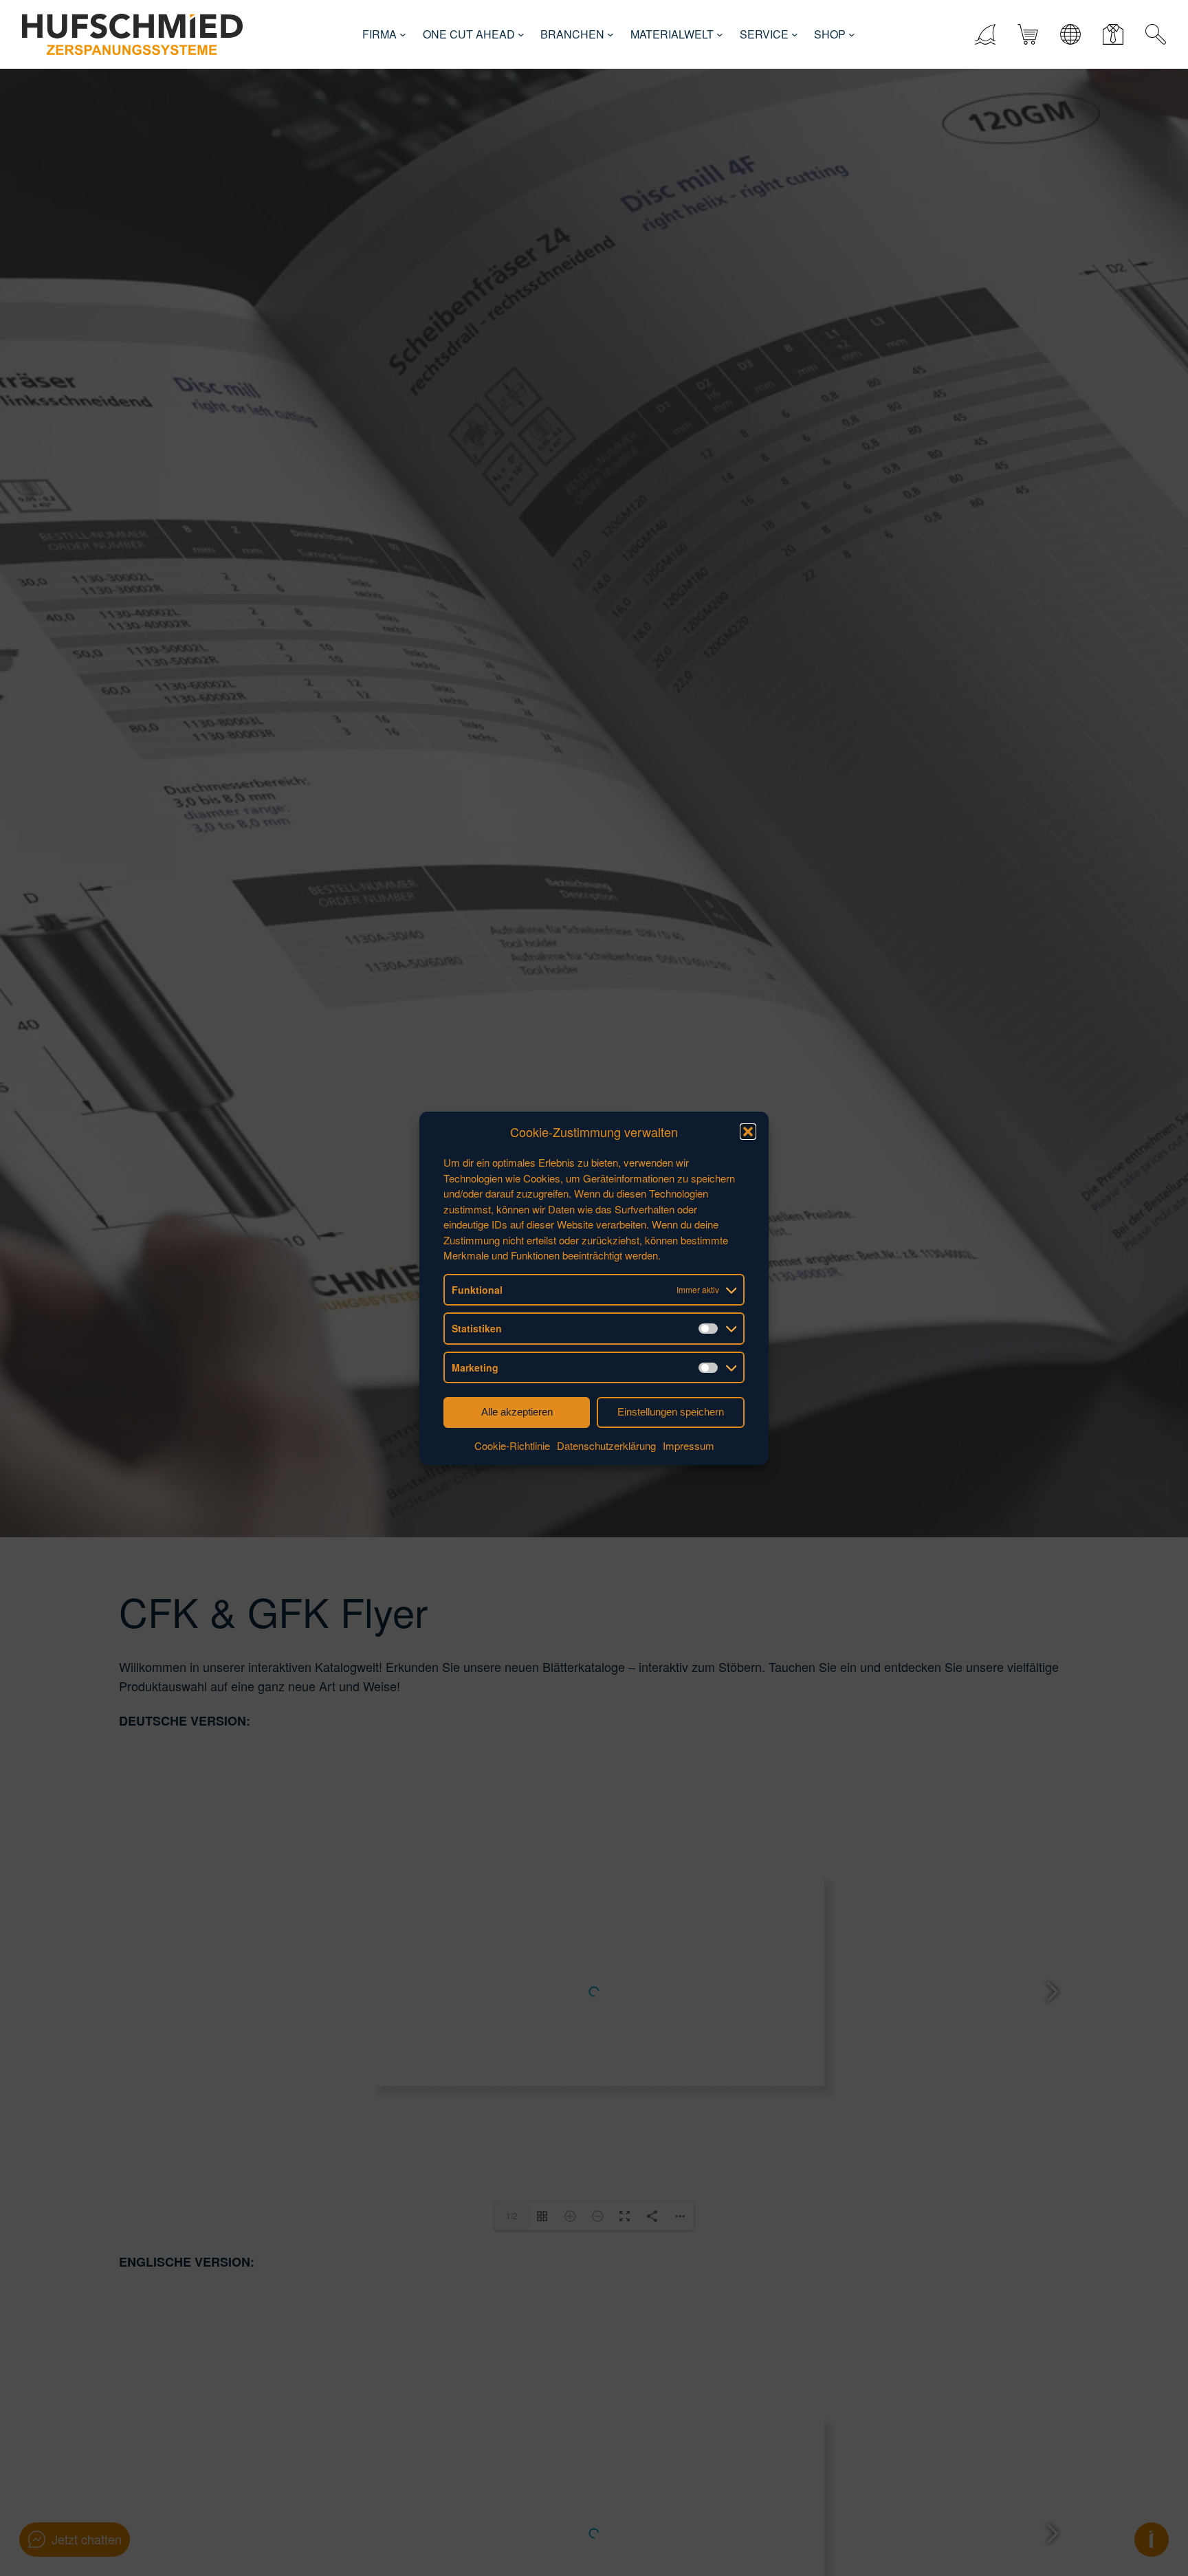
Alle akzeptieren (517, 1412)
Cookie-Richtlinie (512, 1445)
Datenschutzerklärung (606, 1445)
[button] (748, 1132)
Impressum (689, 1445)
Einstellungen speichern (671, 1412)
